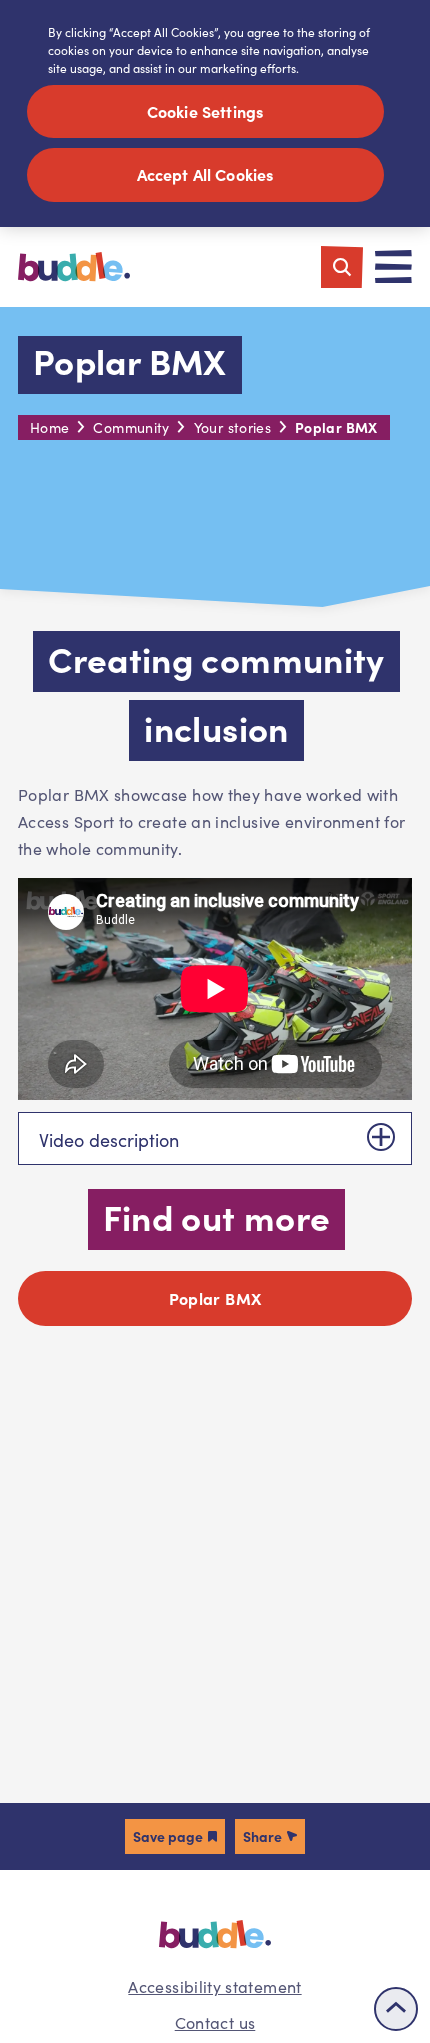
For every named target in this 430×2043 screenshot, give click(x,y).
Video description (109, 1140)
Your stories (232, 427)
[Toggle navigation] (393, 267)
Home (49, 427)
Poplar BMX (215, 1298)
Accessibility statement (214, 1986)
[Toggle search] (342, 267)
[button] (175, 1836)
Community (131, 427)
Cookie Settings (205, 111)
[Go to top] (396, 2009)
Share (262, 1836)
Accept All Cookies (205, 174)
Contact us (215, 2022)
